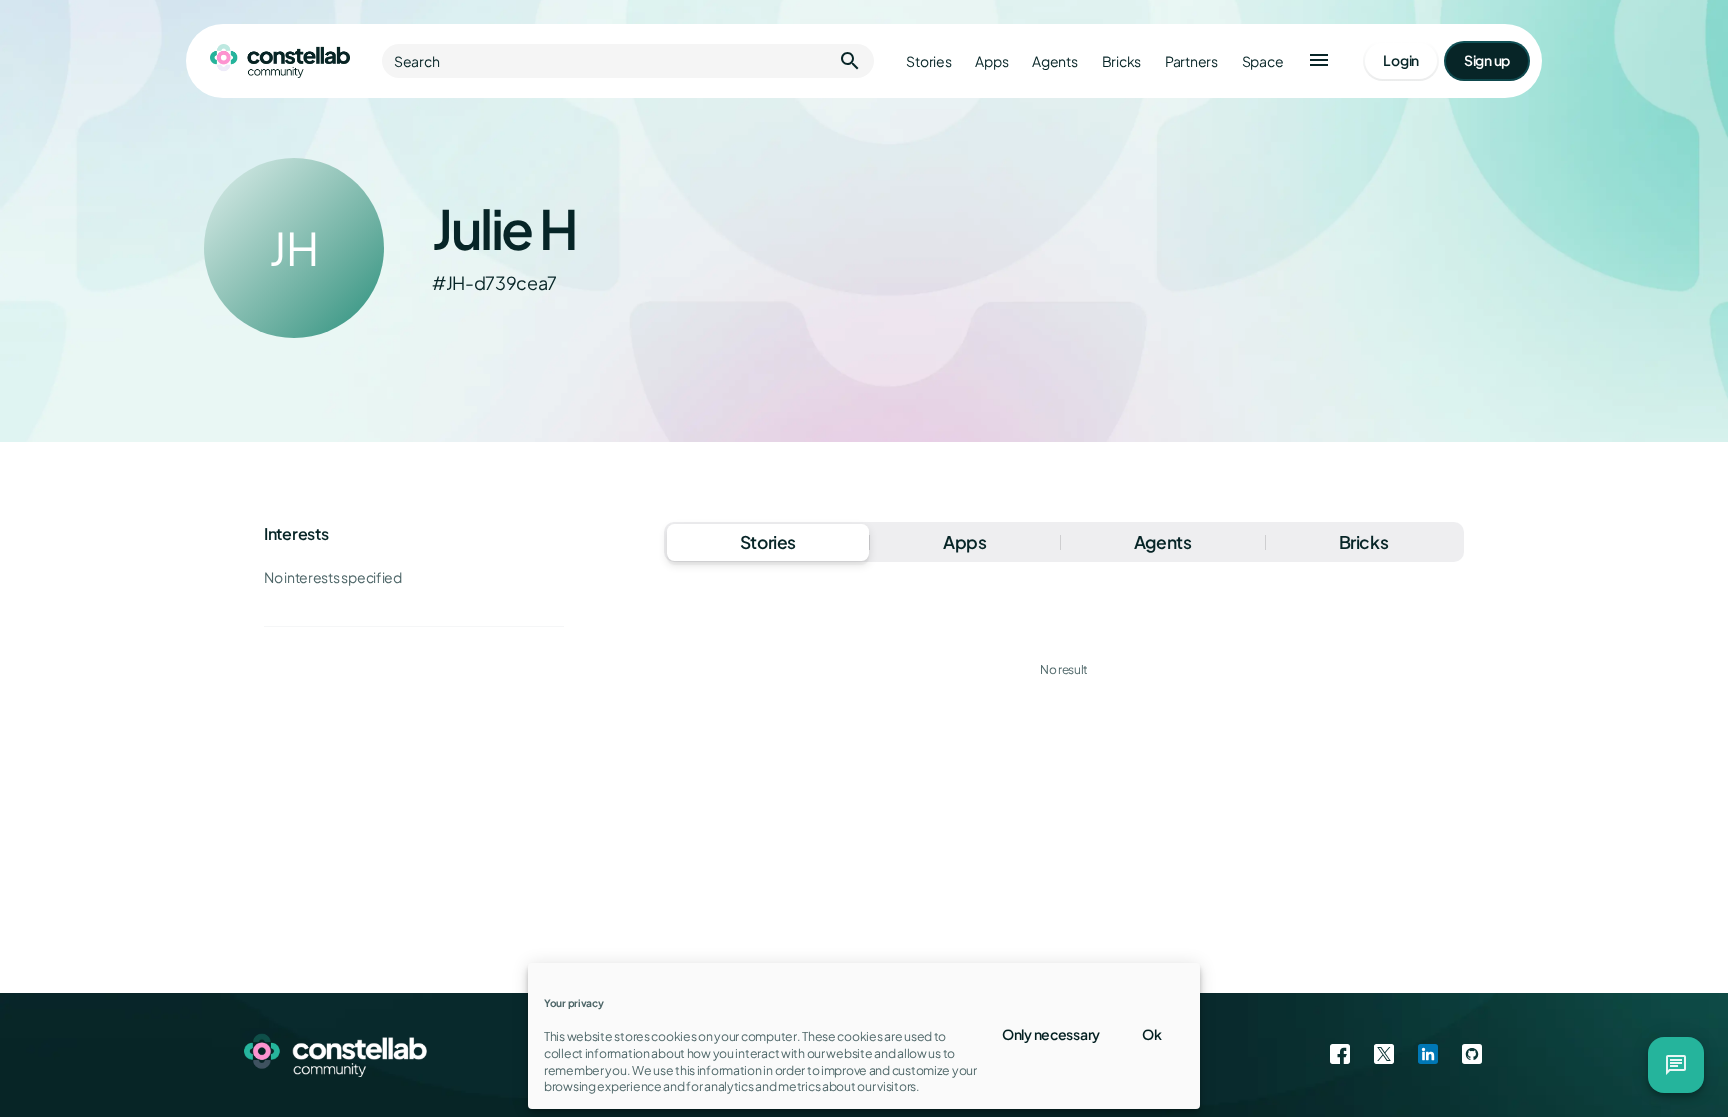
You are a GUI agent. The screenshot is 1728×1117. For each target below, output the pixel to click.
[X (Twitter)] (1384, 1055)
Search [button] (628, 61)
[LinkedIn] (1428, 1055)
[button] (1319, 61)
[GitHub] (1472, 1055)
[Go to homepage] (280, 61)
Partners (1191, 61)
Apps (991, 61)
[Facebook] (1340, 1055)
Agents (1054, 61)
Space (1263, 61)
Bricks (1121, 61)
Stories (928, 61)
